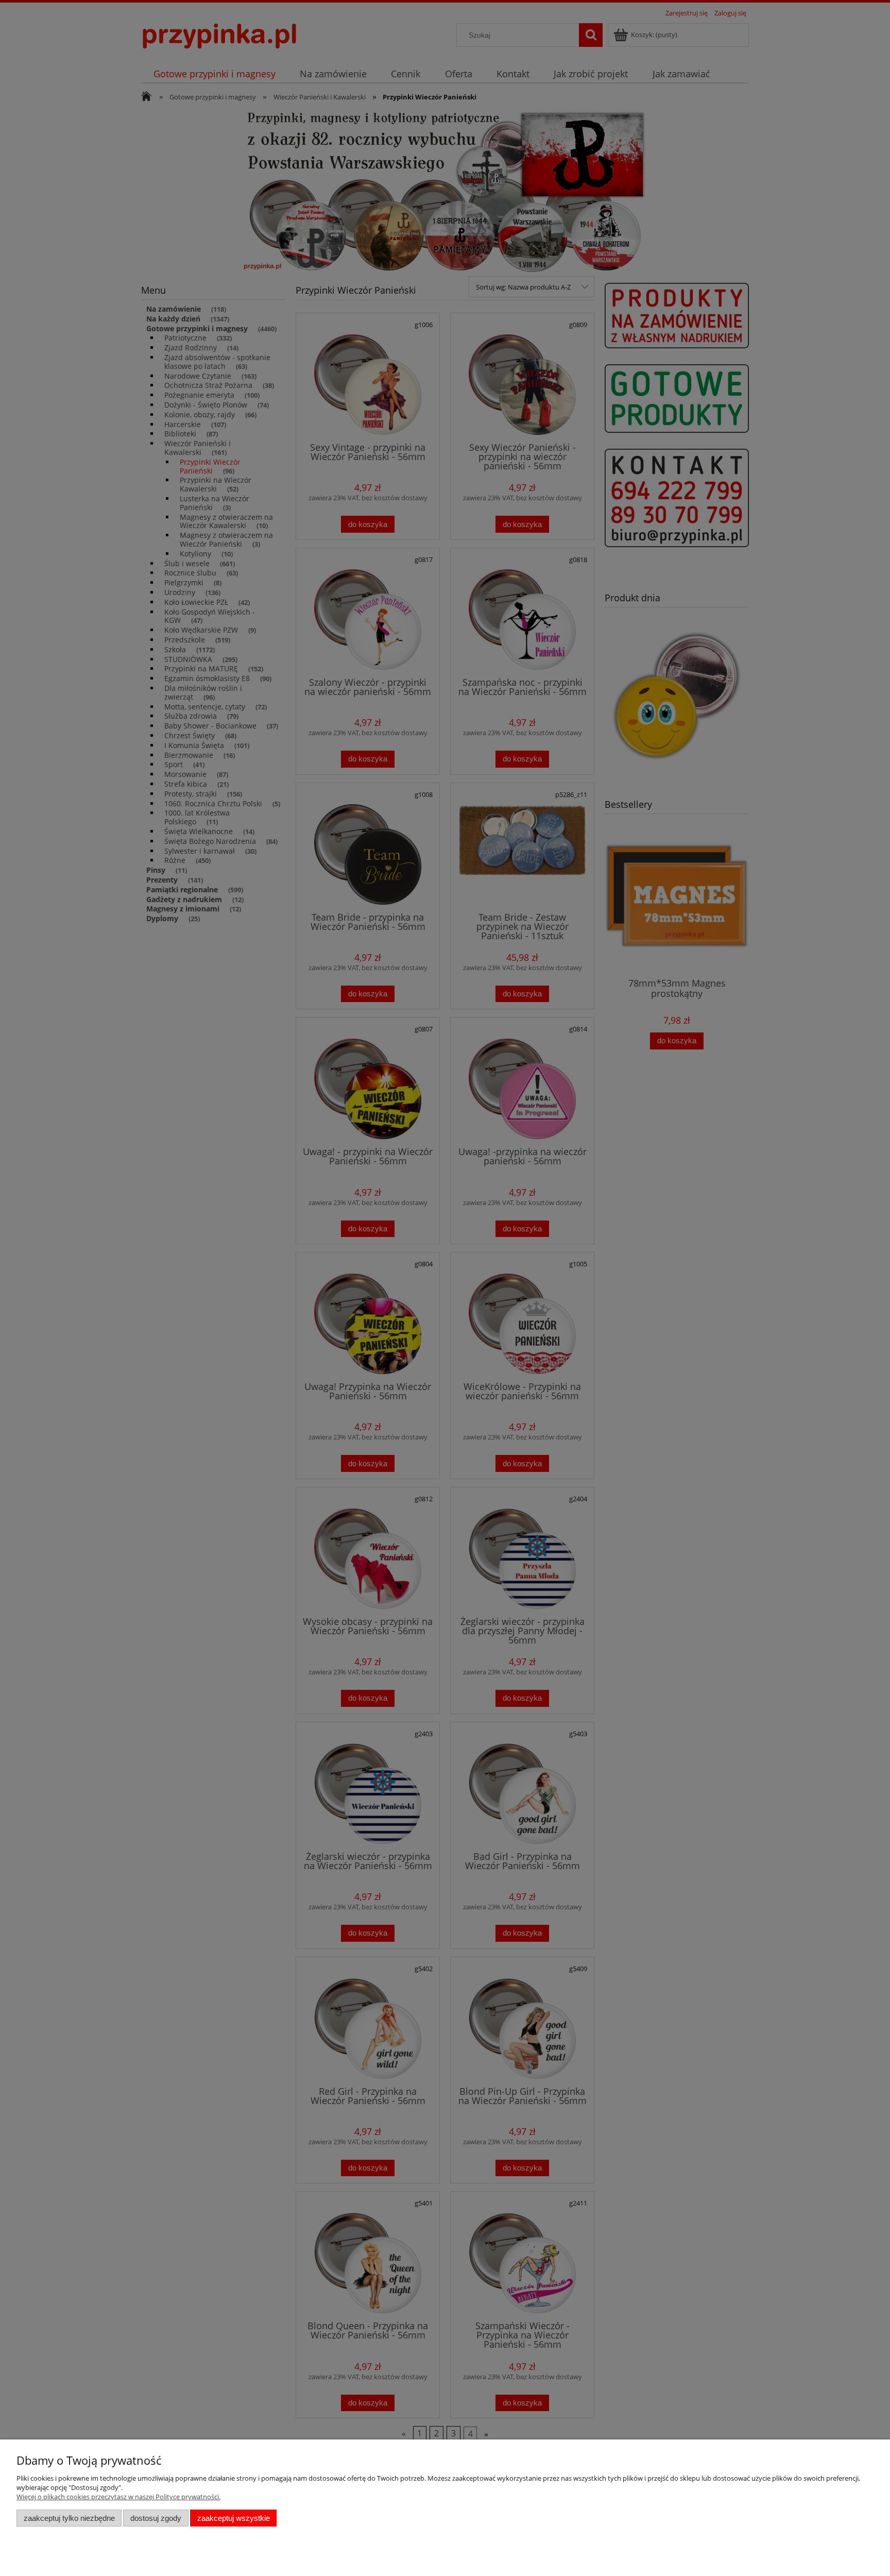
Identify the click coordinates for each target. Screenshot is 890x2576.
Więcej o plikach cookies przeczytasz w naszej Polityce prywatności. (118, 2497)
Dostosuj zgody (156, 2518)
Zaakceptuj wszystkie (234, 2518)
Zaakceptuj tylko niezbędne (69, 2518)
